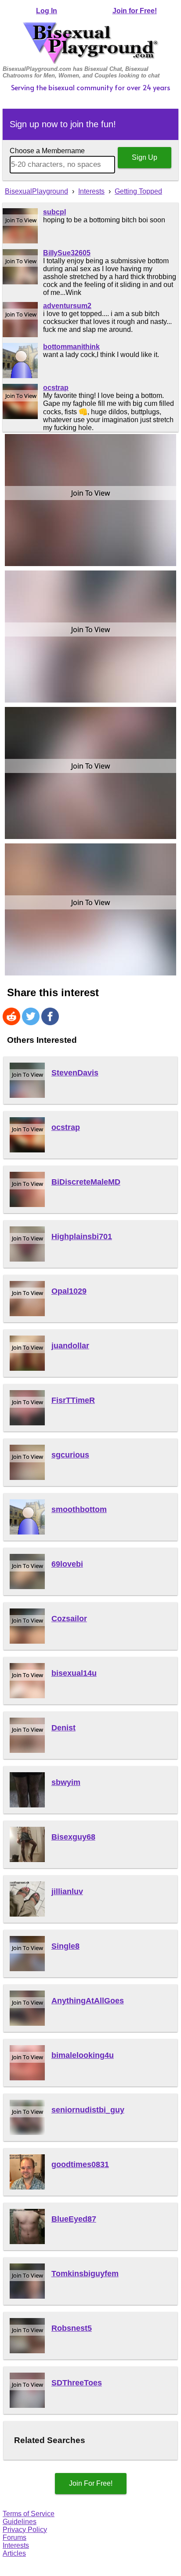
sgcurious (70, 1455)
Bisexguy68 (73, 1837)
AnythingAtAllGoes (88, 2001)
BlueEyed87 (74, 2219)
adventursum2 (67, 306)
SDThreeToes (77, 2383)
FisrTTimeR (73, 1400)
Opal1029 (69, 1291)
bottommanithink (71, 347)
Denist (63, 1728)
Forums (14, 2537)
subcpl (54, 212)
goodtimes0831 (80, 2164)
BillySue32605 (67, 253)
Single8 (65, 1946)
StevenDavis (75, 1073)
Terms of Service (29, 2514)
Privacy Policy (25, 2530)
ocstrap (56, 388)
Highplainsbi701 (82, 1236)
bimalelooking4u (83, 2055)
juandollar (70, 1346)
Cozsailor (69, 1619)
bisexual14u (74, 1673)
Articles (14, 2553)
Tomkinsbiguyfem (85, 2274)
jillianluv (67, 1892)
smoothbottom (79, 1509)
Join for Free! (135, 11)
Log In (47, 11)
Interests (16, 2545)
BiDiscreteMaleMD (86, 1182)
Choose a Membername (47, 151)
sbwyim (66, 1782)
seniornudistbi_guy (88, 2110)
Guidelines (20, 2522)
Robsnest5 (72, 2328)
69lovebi (67, 1564)
